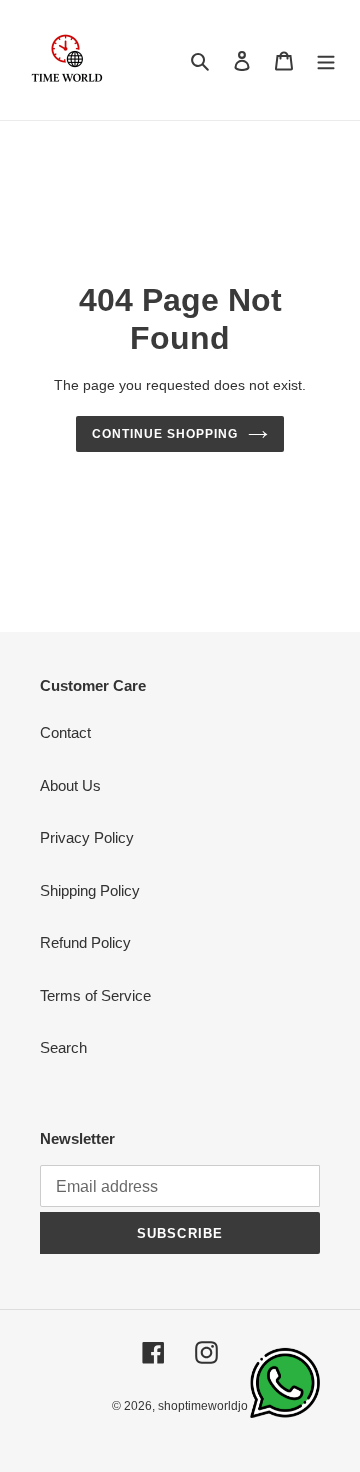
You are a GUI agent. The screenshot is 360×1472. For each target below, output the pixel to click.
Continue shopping (165, 434)
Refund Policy (85, 942)
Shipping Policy (90, 890)
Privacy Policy (87, 837)
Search (63, 1047)
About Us (70, 785)
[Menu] (326, 60)
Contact (65, 732)
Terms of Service (95, 995)
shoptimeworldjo (203, 1406)
